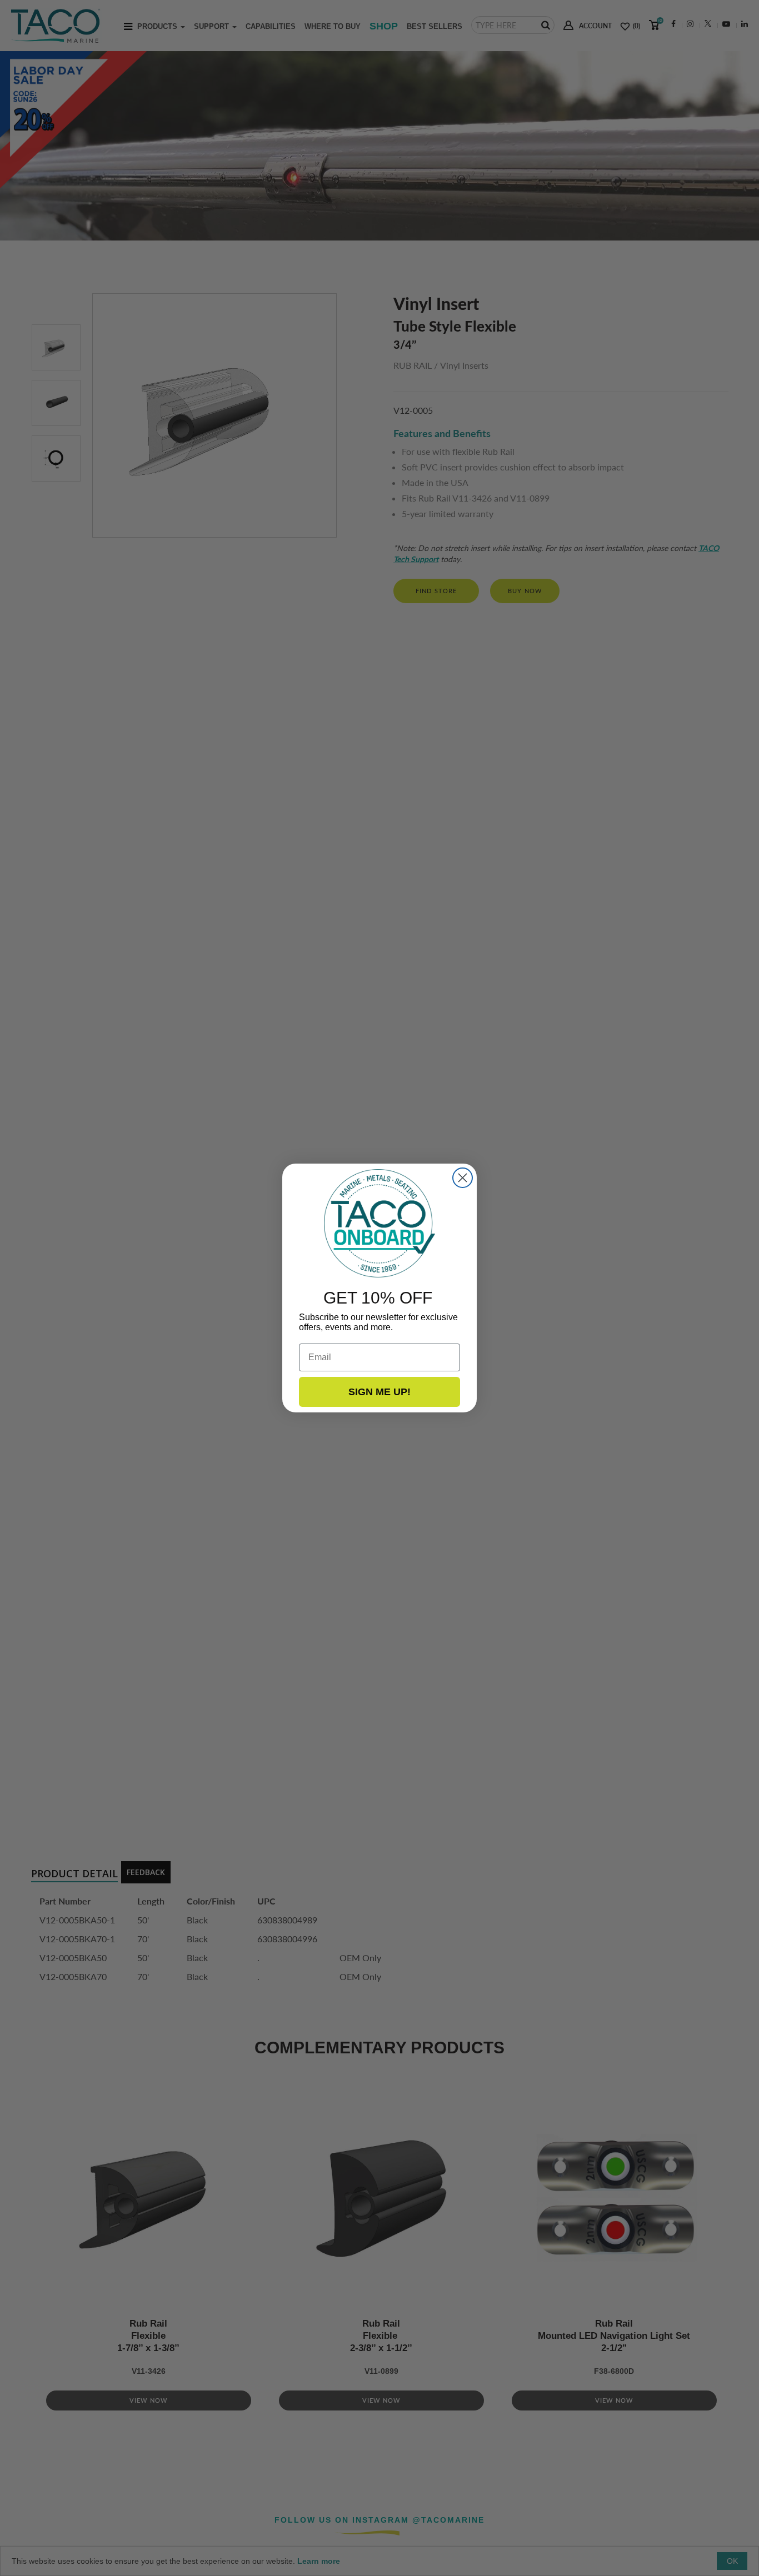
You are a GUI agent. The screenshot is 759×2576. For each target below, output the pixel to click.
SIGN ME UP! (379, 1392)
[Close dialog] (463, 1178)
